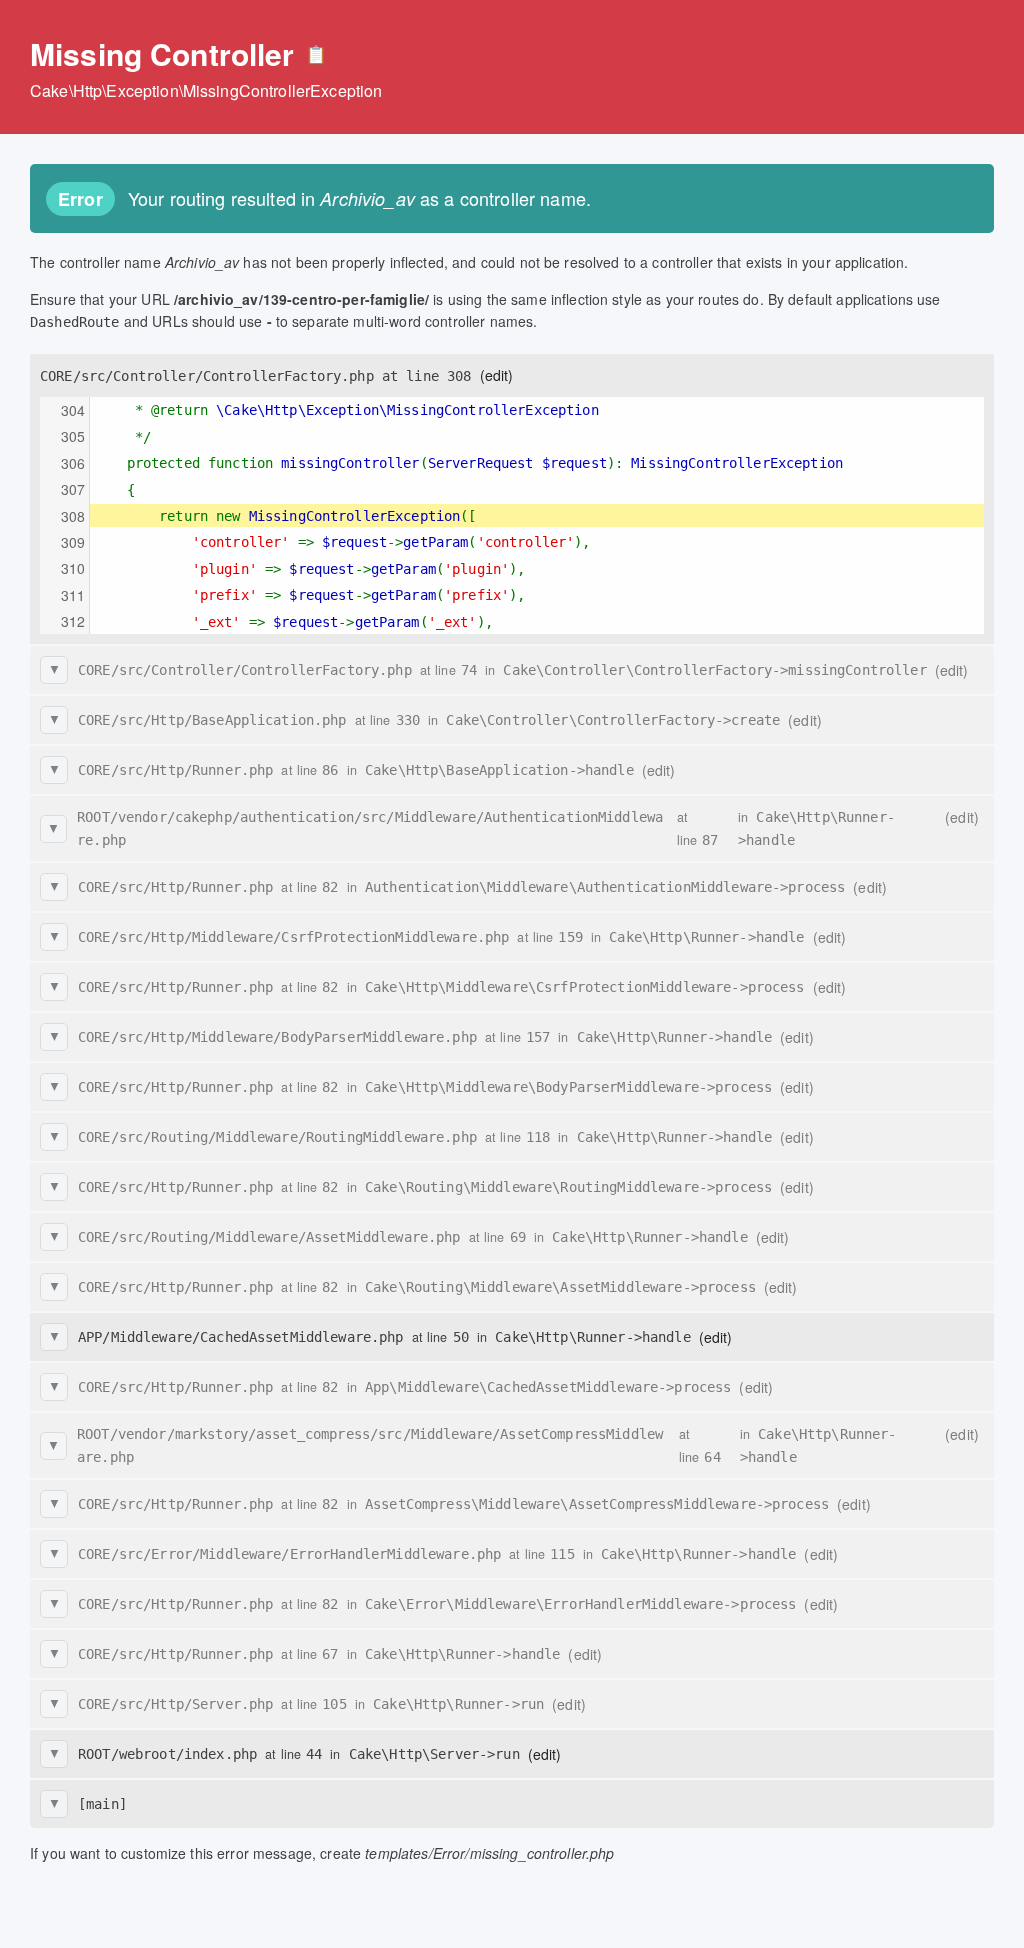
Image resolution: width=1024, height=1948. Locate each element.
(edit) (497, 375)
